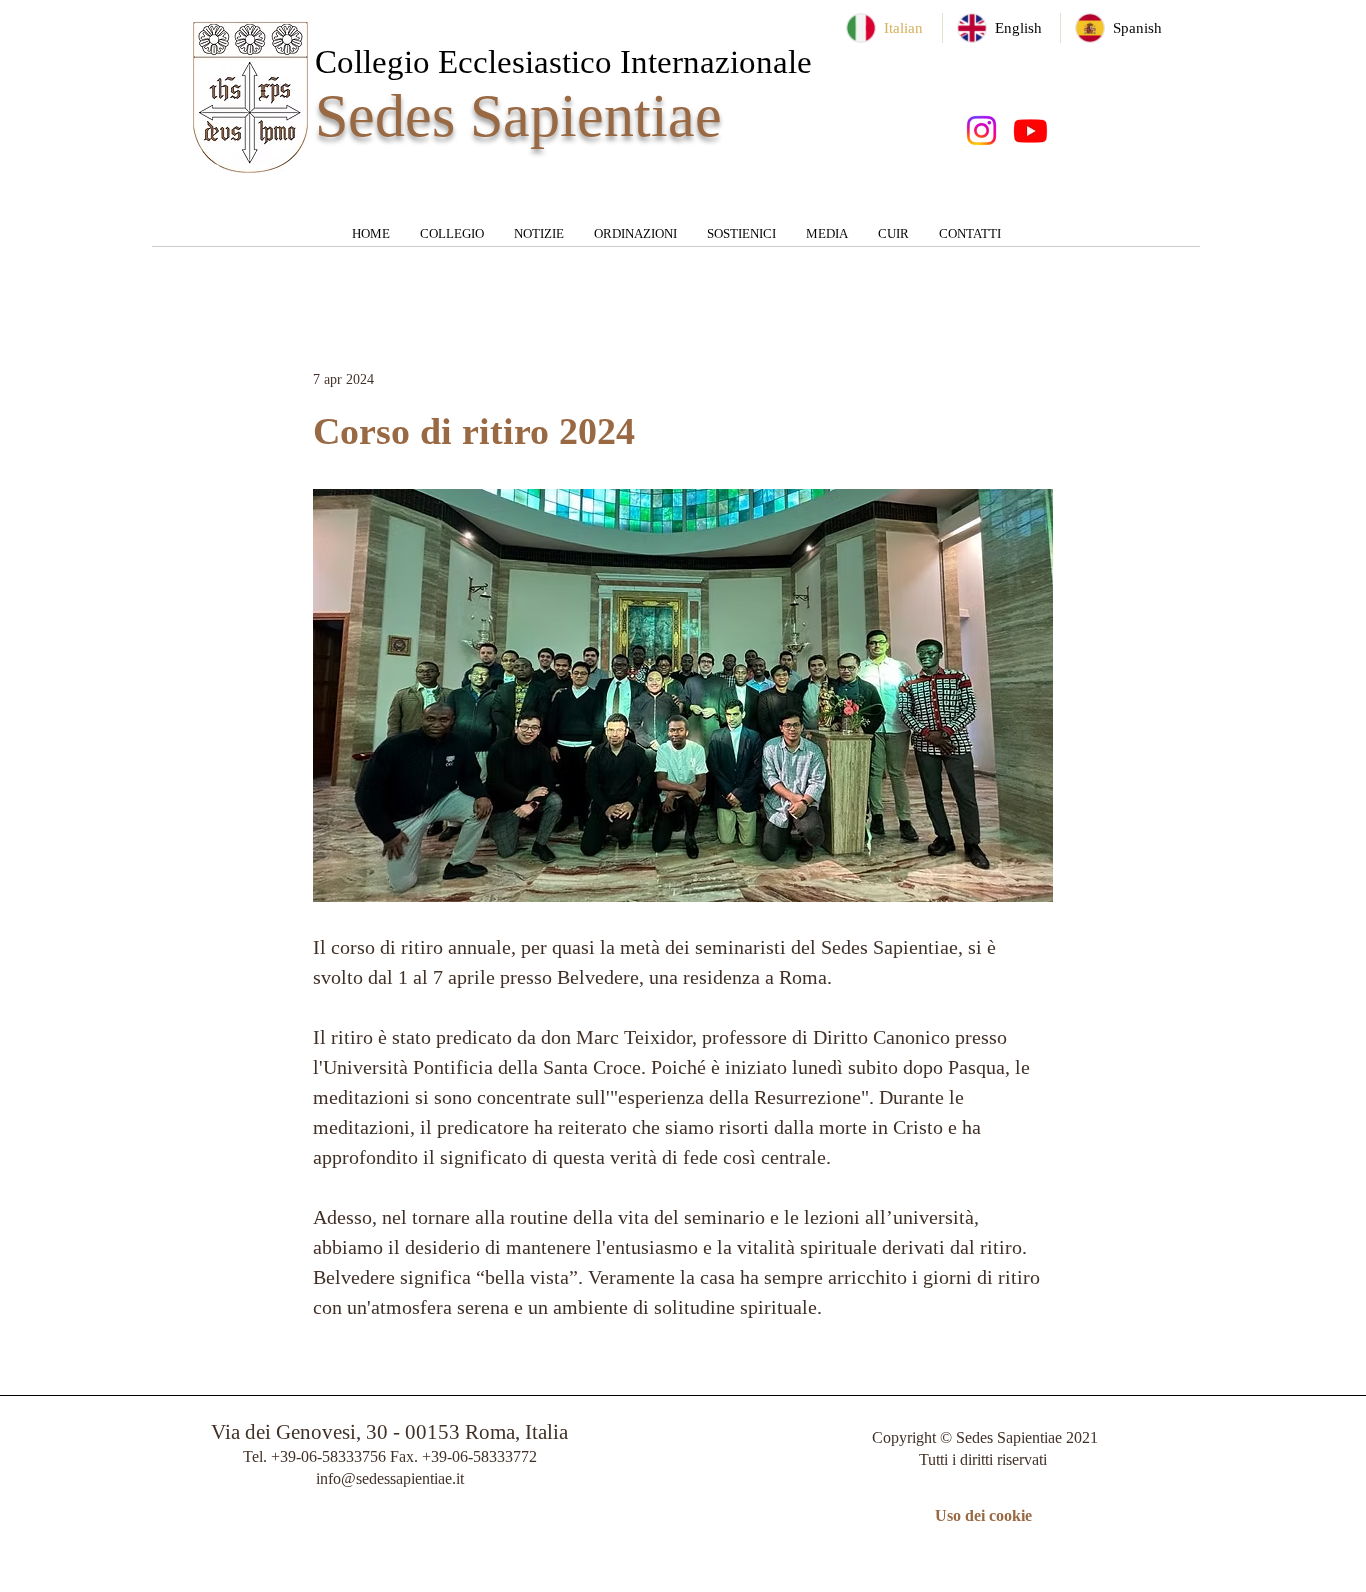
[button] (452, 240)
